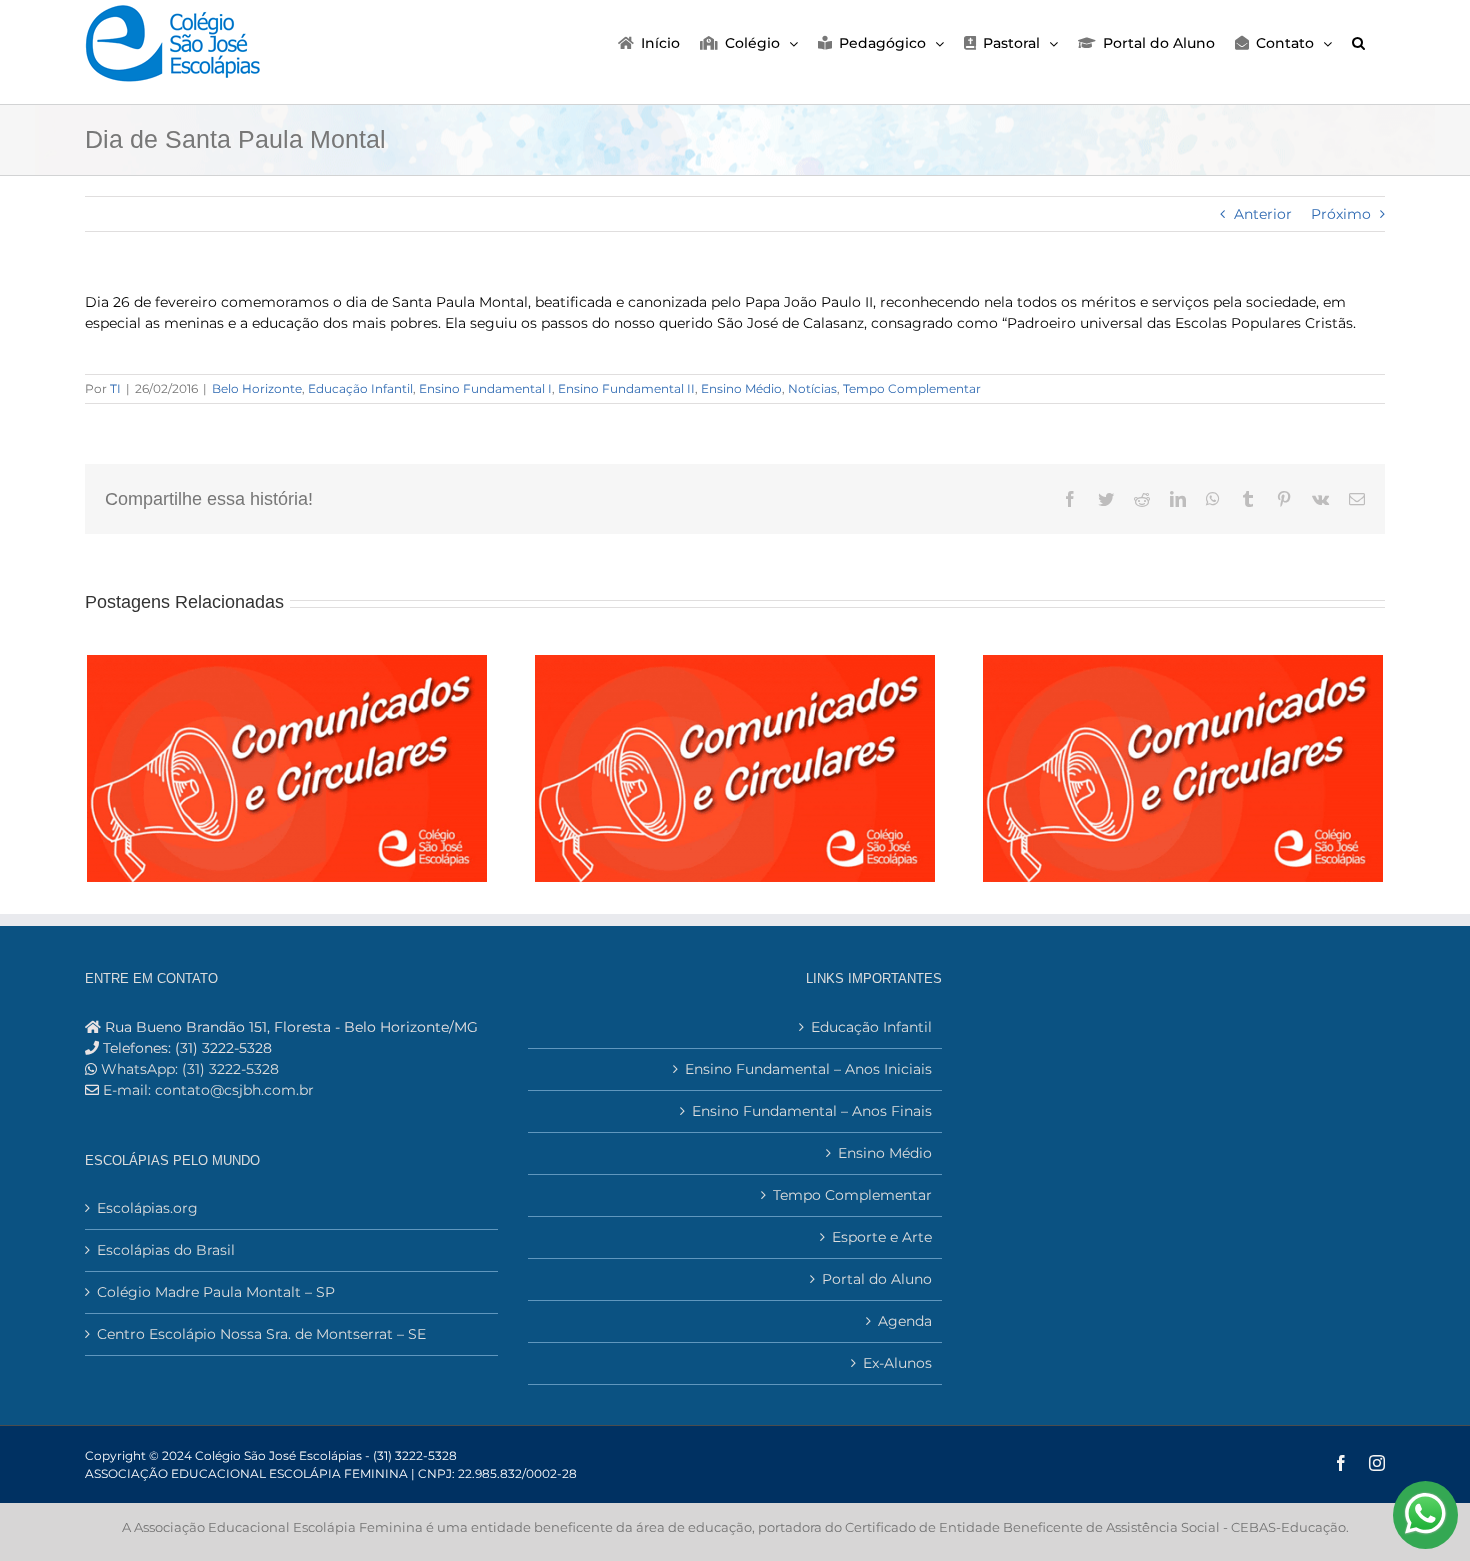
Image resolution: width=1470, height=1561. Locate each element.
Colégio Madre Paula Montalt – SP (216, 1292)
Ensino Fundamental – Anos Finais (811, 1111)
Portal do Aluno (876, 1279)
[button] (1358, 42)
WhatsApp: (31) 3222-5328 (188, 1069)
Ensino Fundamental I (485, 388)
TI (115, 388)
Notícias (812, 388)
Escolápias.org (147, 1208)
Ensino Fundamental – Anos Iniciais (808, 1069)
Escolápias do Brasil (166, 1250)
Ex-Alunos (897, 1363)
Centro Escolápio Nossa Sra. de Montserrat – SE (261, 1334)
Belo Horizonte (257, 388)
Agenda (904, 1321)
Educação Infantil (360, 388)
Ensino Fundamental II (626, 388)
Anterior (1263, 214)
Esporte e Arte (881, 1237)
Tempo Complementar (912, 388)
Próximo (1341, 214)
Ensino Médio (741, 388)
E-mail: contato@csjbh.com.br (208, 1090)
